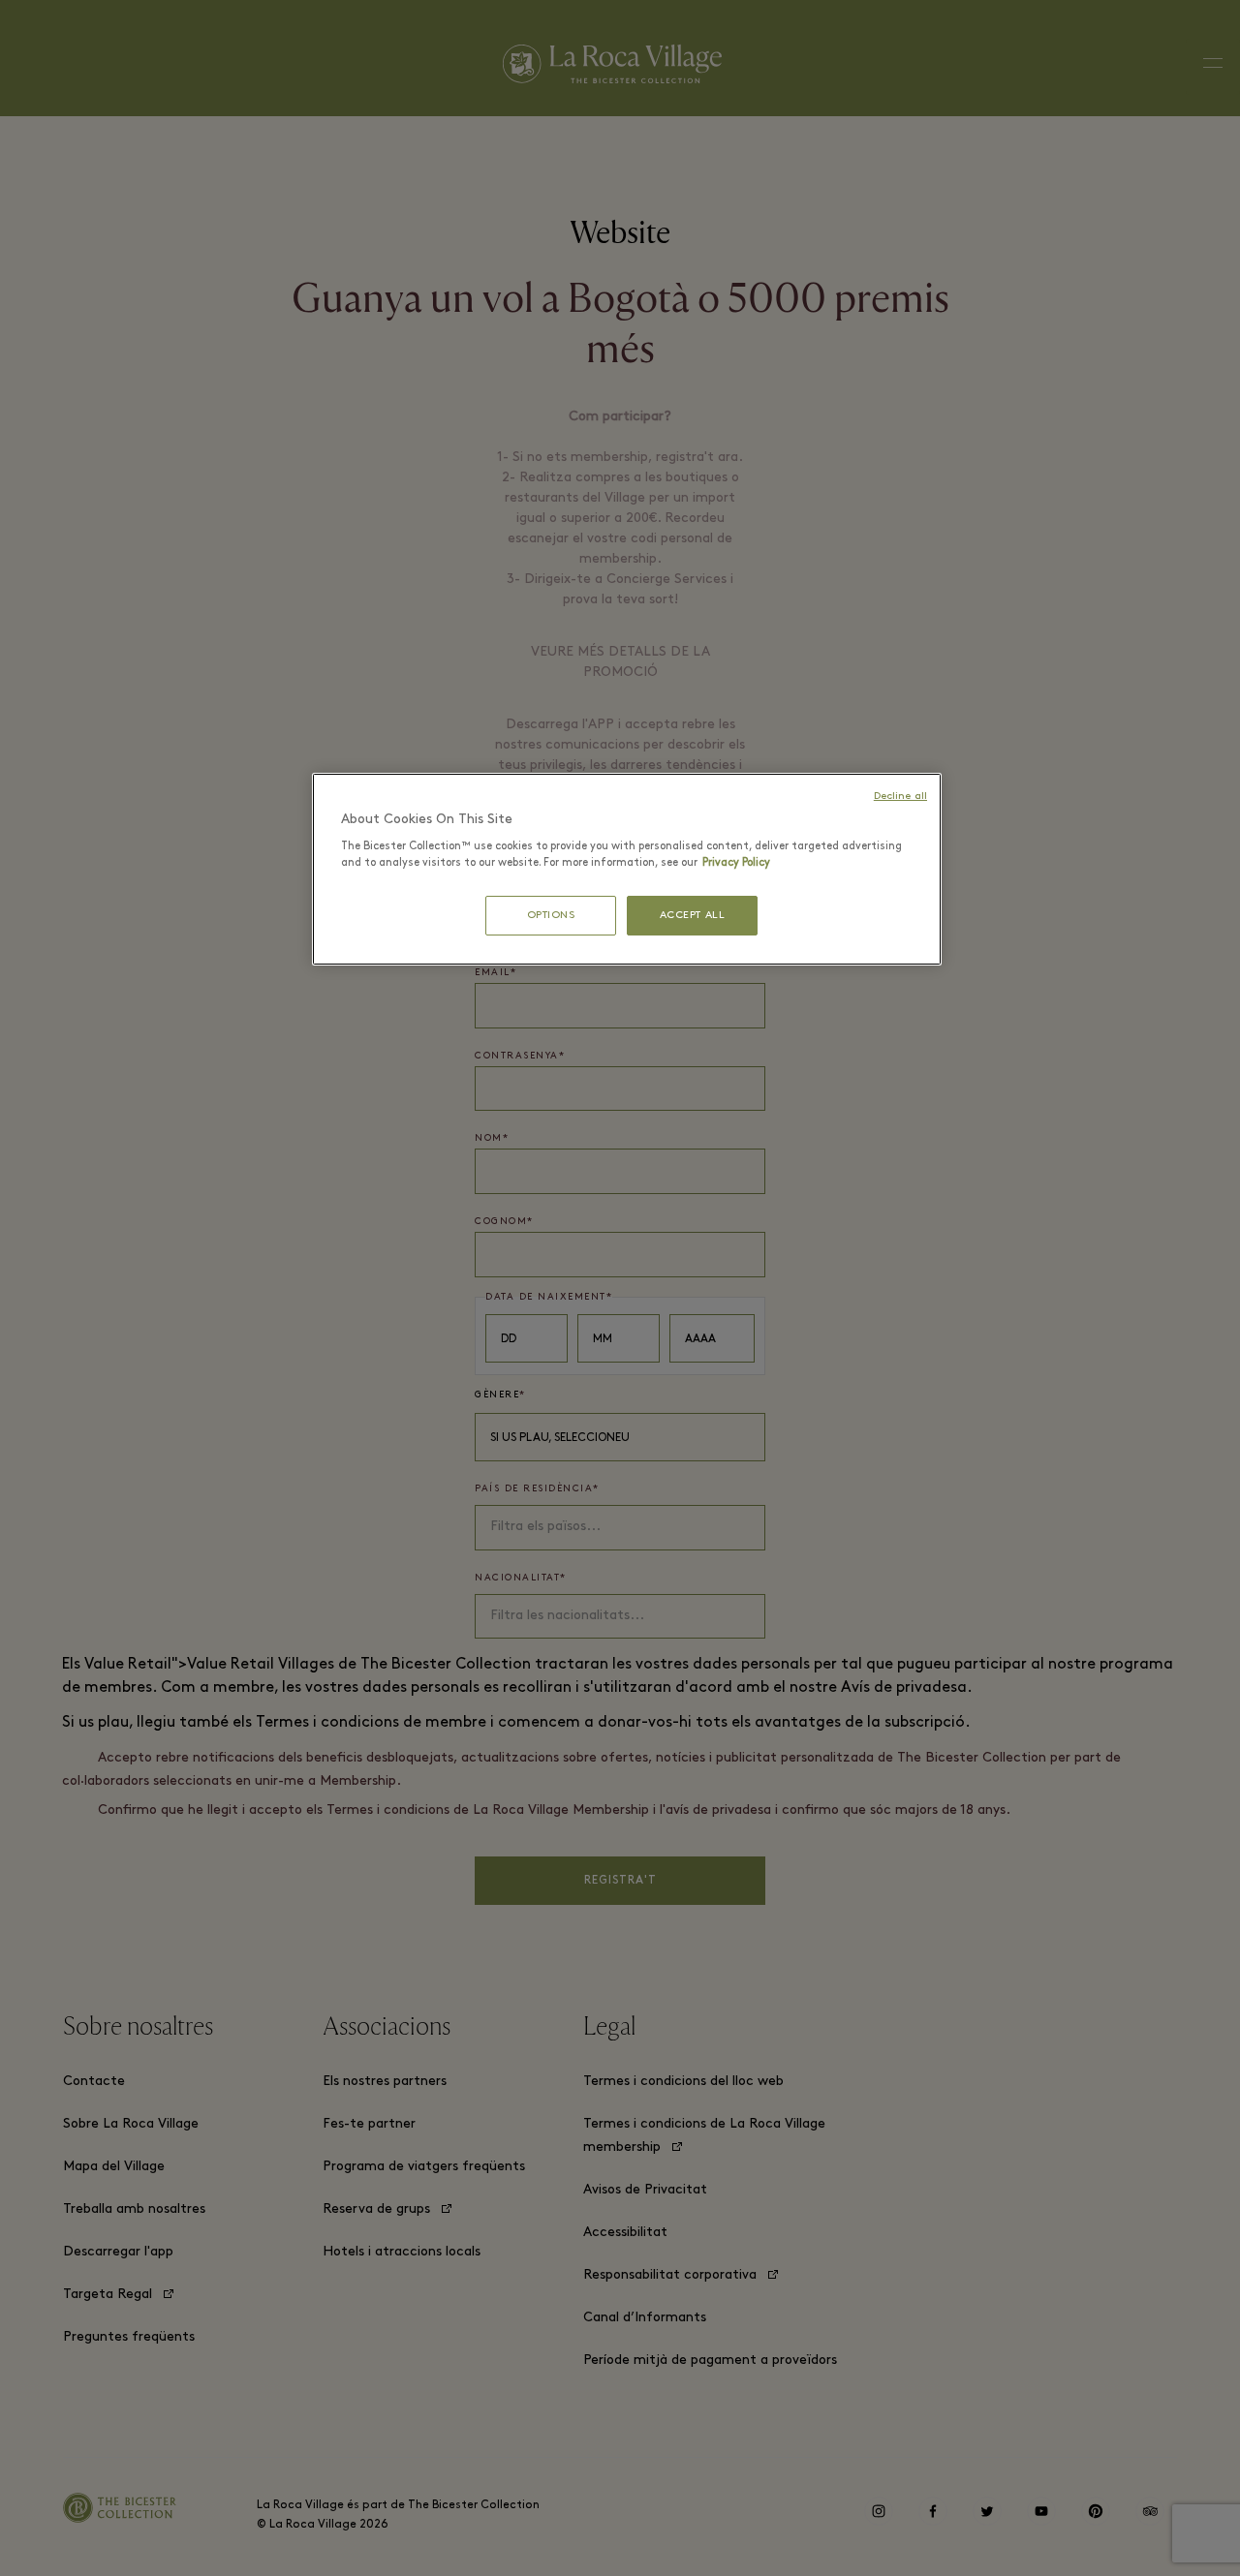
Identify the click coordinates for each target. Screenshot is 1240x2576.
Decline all (900, 797)
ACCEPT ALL (693, 916)
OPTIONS (551, 916)
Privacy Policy (736, 863)
